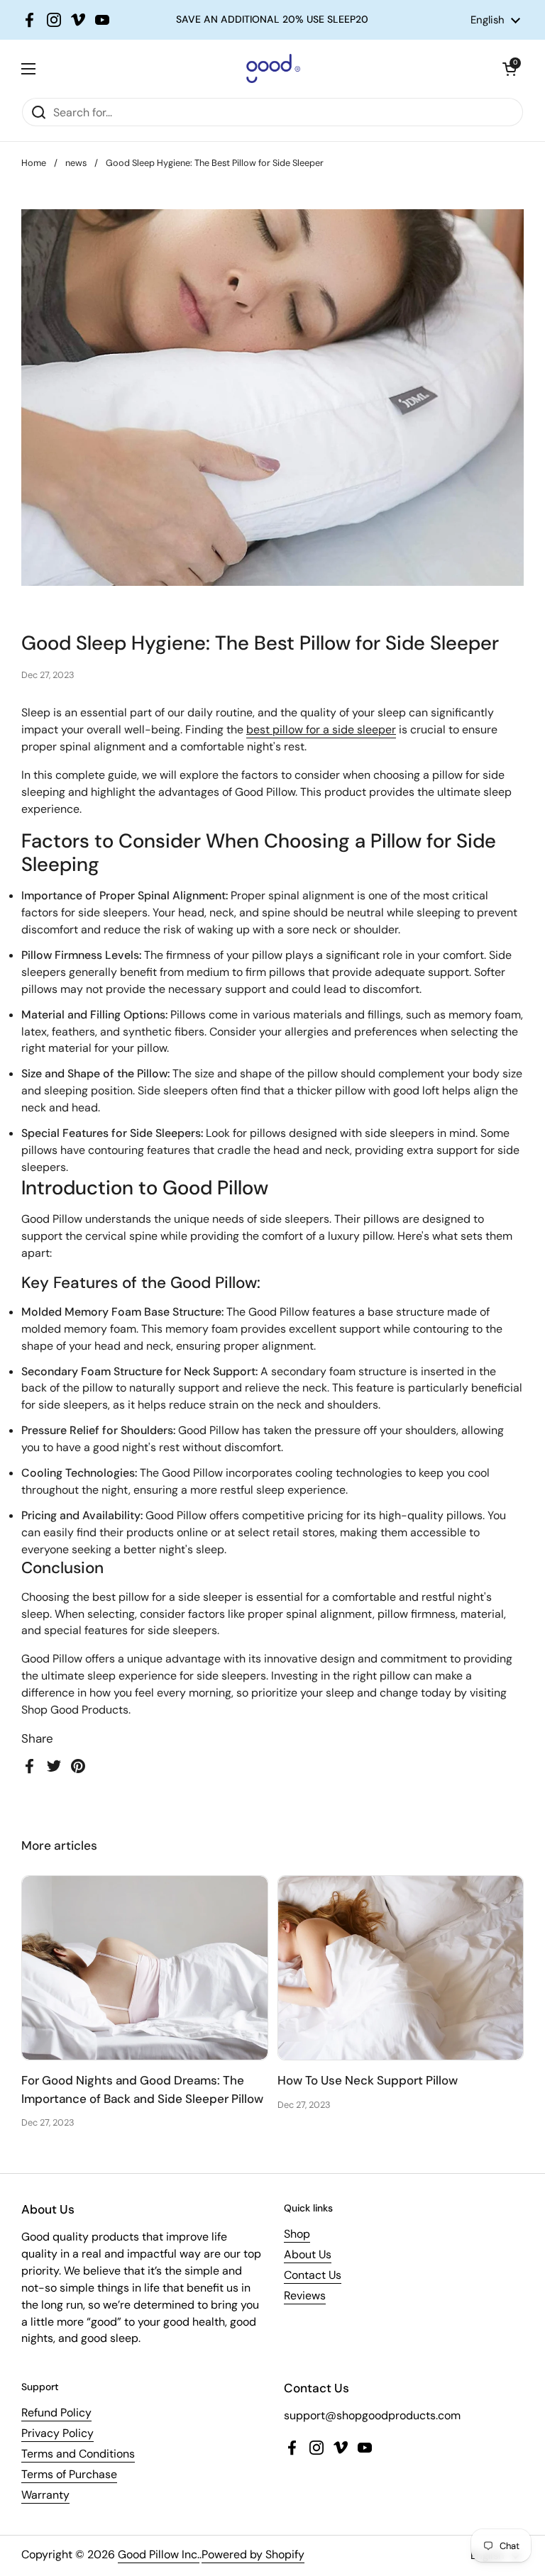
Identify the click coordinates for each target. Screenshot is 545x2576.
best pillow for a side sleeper (321, 729)
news (76, 163)
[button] (510, 69)
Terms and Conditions (78, 2454)
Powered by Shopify (253, 2554)
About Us (308, 2254)
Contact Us (313, 2275)
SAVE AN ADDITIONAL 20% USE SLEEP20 (272, 20)
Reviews (305, 2295)
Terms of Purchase (69, 2474)
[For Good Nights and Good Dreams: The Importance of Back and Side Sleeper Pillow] (145, 1968)
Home (34, 163)
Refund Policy (56, 2413)
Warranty (45, 2495)
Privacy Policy (57, 2433)
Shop (297, 2234)
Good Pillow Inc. (159, 2554)
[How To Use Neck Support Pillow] (401, 1968)
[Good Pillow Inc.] (269, 68)
